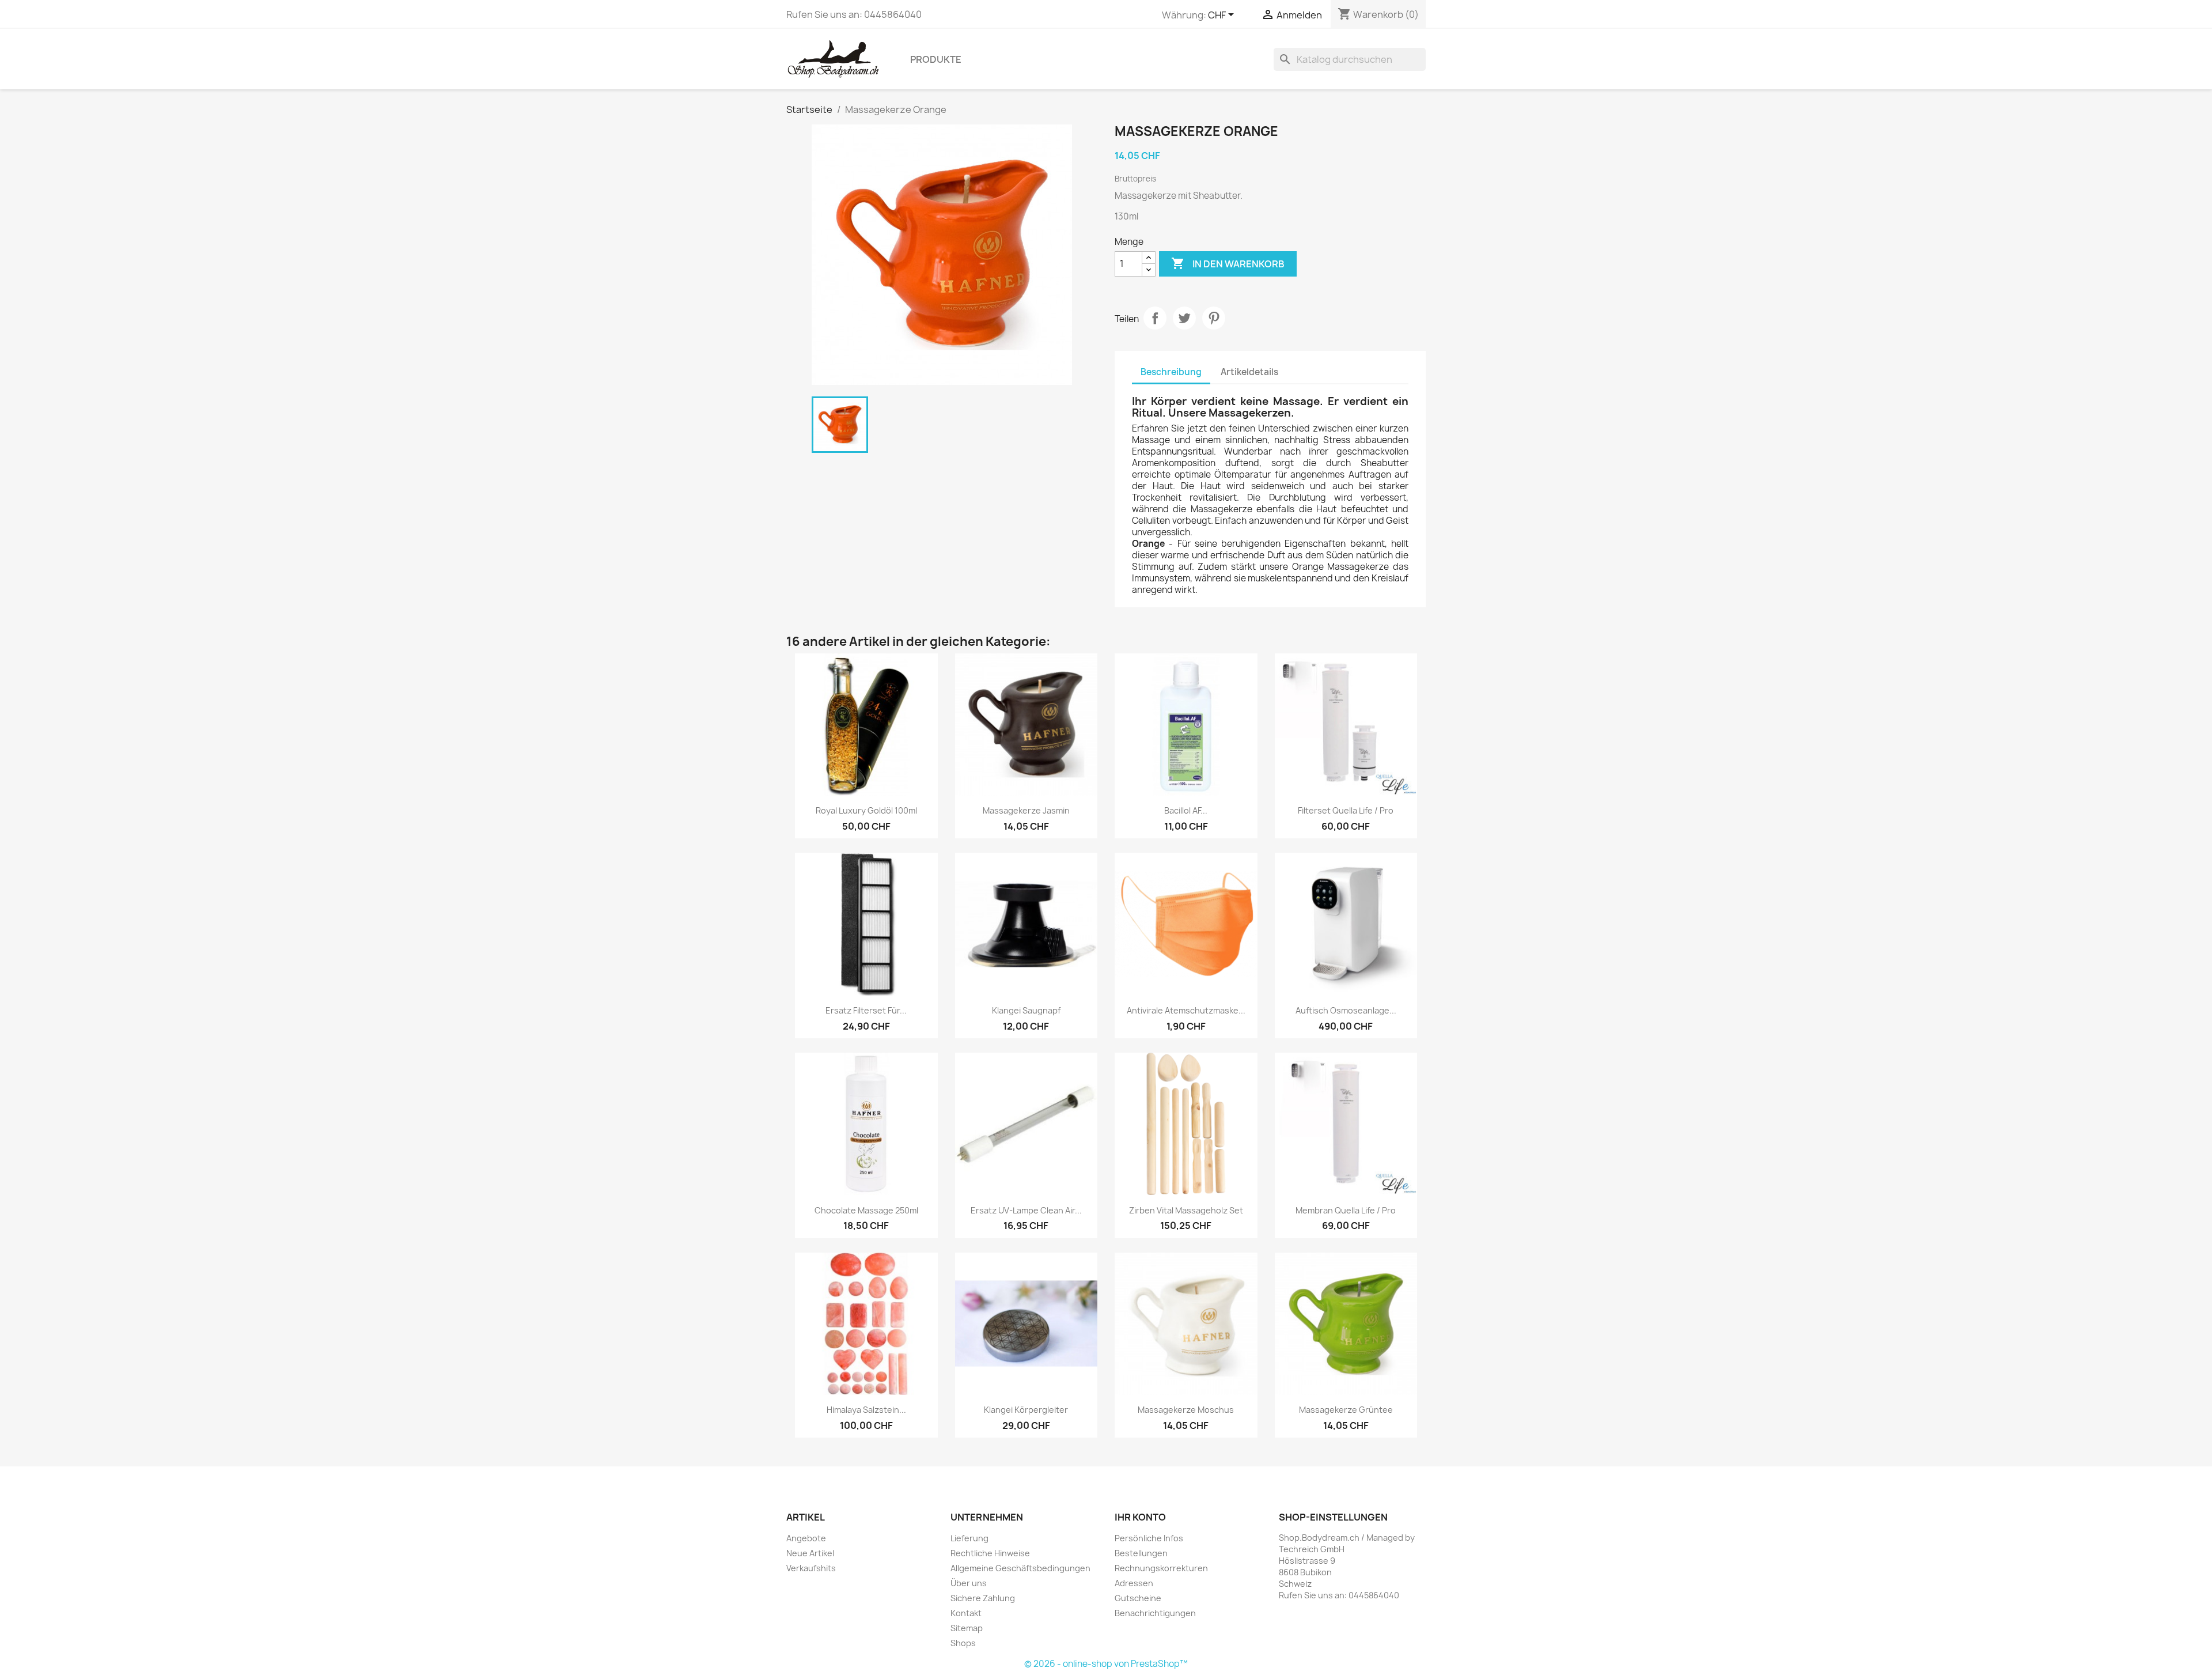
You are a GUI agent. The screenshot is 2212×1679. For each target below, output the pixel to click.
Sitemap (967, 1628)
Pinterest (1214, 318)
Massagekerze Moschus (1186, 1410)
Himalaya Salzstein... (866, 1410)
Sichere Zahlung (983, 1598)
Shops (963, 1643)
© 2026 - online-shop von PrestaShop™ (1106, 1664)
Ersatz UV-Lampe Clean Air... (1026, 1210)
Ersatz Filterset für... (866, 1010)
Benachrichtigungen (1155, 1613)
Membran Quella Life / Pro (1346, 1210)
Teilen (1155, 318)
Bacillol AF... (1186, 810)
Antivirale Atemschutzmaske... (1186, 1010)
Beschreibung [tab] (1171, 372)
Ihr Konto (1140, 1517)
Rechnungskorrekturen (1161, 1568)
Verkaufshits (811, 1568)
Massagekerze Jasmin (1026, 810)
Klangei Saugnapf (1026, 1010)
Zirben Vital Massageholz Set (1186, 1210)
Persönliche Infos (1149, 1538)
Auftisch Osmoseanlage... (1346, 1010)
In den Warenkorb (1228, 263)
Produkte (936, 59)
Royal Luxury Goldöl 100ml (866, 810)
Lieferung (969, 1538)
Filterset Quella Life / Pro (1346, 810)
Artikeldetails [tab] (1249, 372)
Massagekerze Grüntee (1346, 1410)
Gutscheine (1138, 1598)
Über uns (969, 1583)
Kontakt (966, 1613)
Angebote (806, 1538)
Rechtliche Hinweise (990, 1553)
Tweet (1184, 318)
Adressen (1134, 1583)
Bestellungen (1141, 1553)
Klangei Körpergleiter (1026, 1410)
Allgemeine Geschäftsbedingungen (1020, 1568)
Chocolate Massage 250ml (866, 1210)
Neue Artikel (810, 1553)
